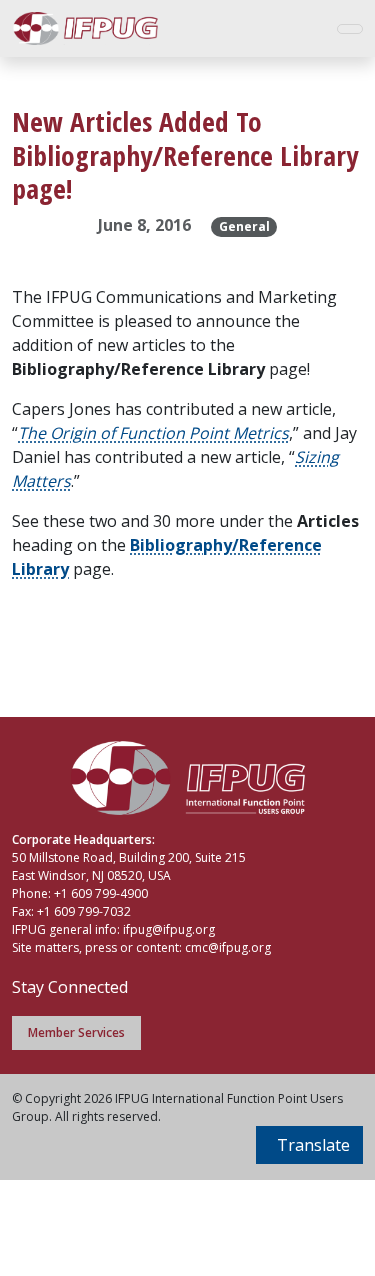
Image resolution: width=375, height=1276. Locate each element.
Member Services (76, 1032)
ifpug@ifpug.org (169, 929)
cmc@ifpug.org (228, 947)
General (244, 226)
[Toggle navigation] (350, 29)
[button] (309, 1145)
